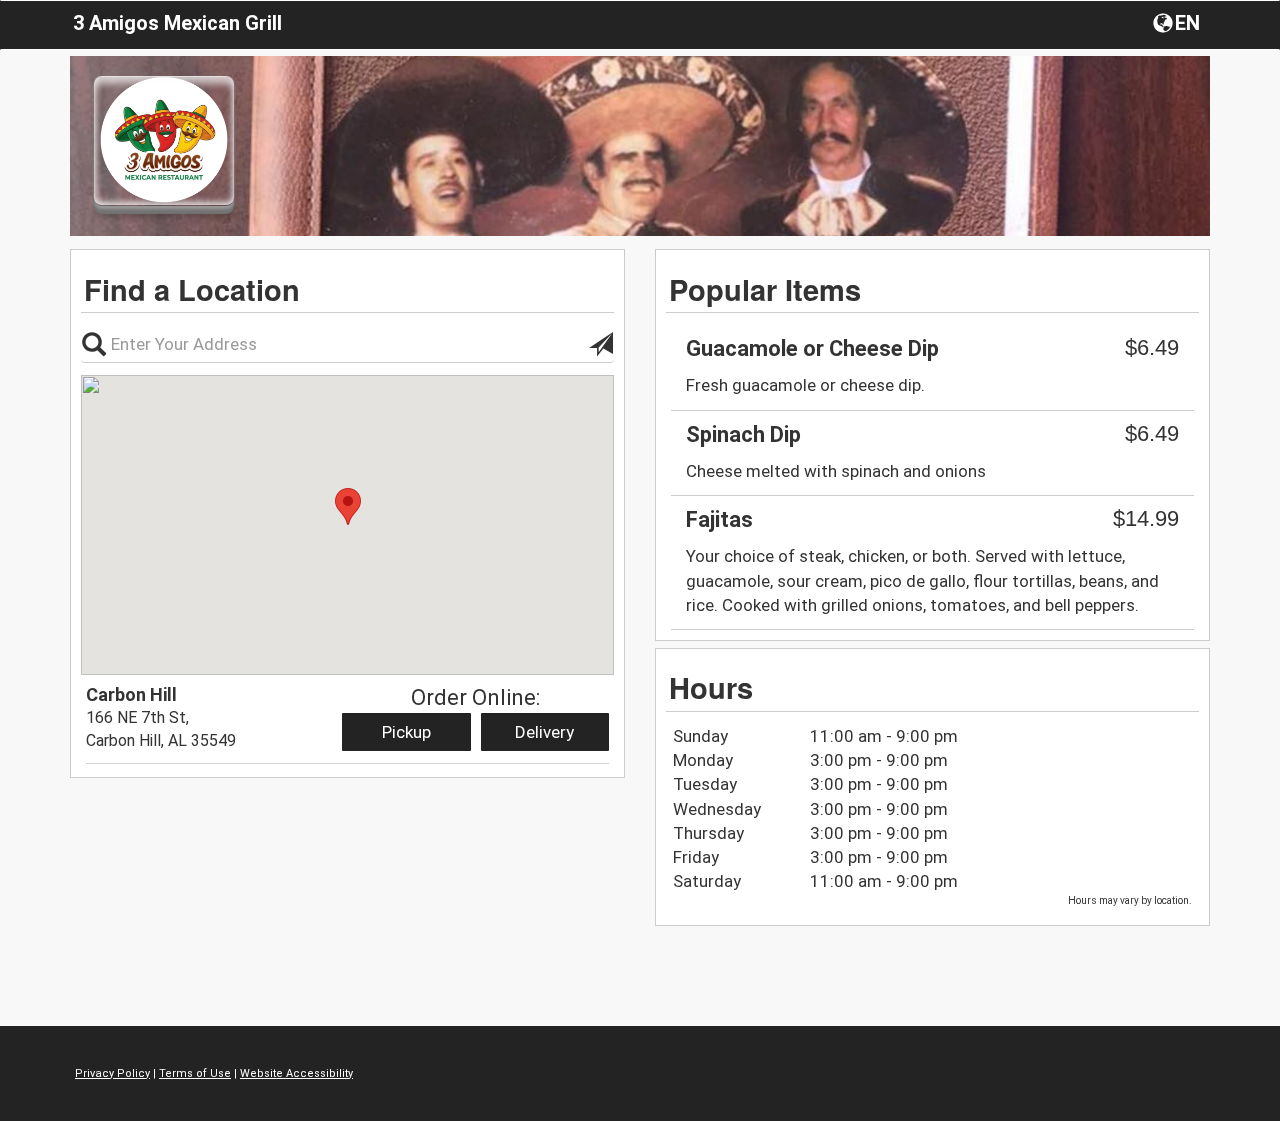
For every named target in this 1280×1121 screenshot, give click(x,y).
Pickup (406, 732)
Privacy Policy (112, 1073)
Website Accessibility (296, 1073)
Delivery (544, 732)
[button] (1178, 22)
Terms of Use (195, 1073)
